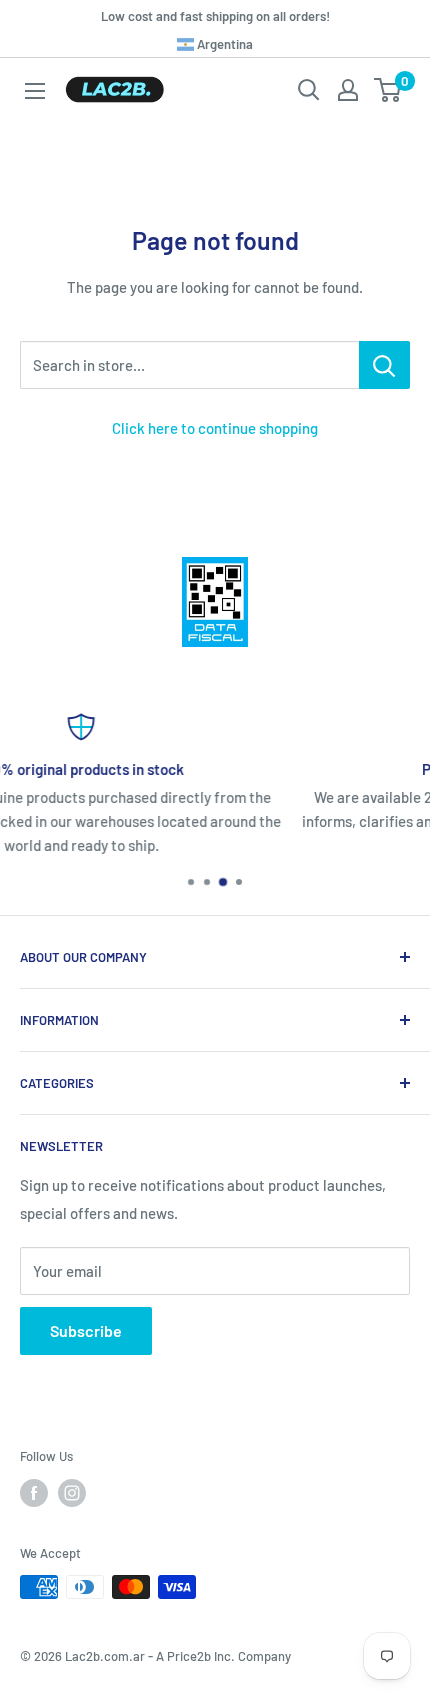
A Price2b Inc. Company (223, 1656)
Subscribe (86, 1330)
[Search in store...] (384, 365)
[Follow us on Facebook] (34, 1493)
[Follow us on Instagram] (72, 1493)
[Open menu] (35, 91)
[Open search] (309, 90)
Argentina (223, 44)
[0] (388, 90)
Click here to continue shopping (215, 428)
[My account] (348, 90)
